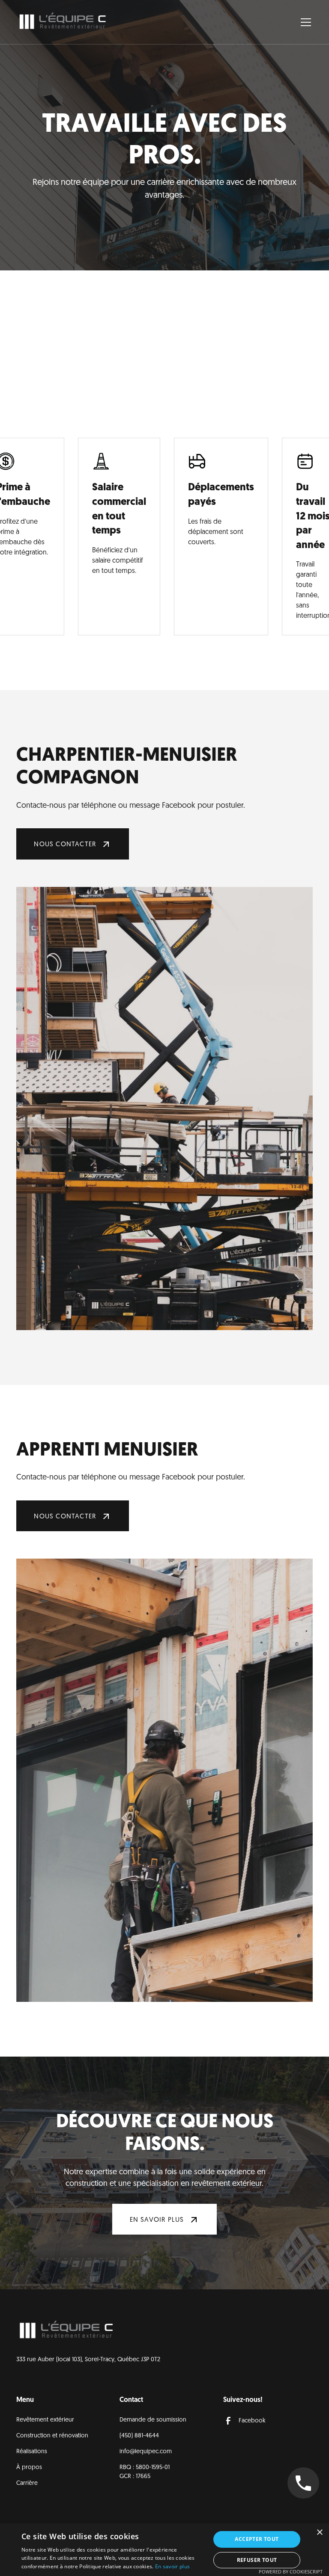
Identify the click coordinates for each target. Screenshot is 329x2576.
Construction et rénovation (52, 2436)
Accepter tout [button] (257, 2539)
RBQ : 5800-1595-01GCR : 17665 (145, 2472)
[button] (304, 22)
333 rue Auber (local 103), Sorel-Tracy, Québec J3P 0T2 (88, 2360)
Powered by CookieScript (291, 2572)
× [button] (319, 2533)
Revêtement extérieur (45, 2420)
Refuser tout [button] (257, 2560)
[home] (63, 22)
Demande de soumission (153, 2420)
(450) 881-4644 (139, 2436)
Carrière (27, 2483)
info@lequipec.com (146, 2452)
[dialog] (164, 2550)
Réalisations (32, 2452)
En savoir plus (172, 2566)
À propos (29, 2468)
